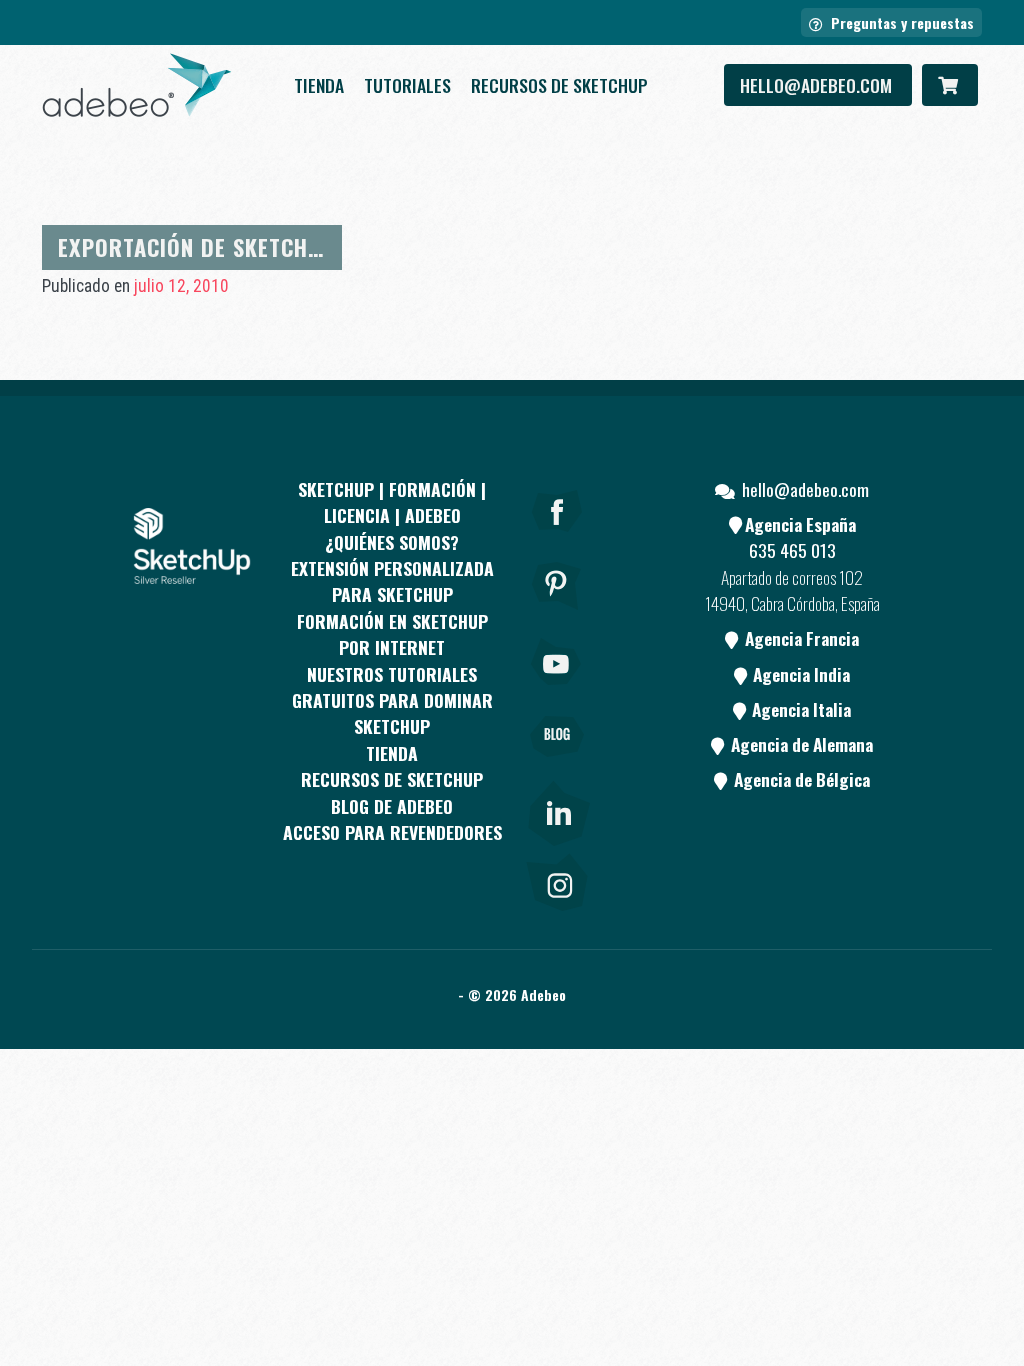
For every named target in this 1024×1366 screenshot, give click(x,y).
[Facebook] (557, 538)
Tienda (319, 85)
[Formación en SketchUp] (137, 85)
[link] (557, 809)
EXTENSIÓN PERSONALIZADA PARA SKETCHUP (392, 581)
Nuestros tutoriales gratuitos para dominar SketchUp (392, 700)
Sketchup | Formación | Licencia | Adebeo (392, 502)
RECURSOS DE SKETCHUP (559, 85)
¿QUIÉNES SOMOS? (392, 542)
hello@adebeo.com (818, 85)
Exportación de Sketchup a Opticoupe (265, 246)
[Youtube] (557, 689)
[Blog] (557, 764)
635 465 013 (792, 550)
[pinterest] (557, 613)
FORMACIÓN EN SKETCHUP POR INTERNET (392, 634)
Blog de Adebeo (392, 806)
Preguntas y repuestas (900, 22)
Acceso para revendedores (392, 832)
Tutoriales (407, 85)
